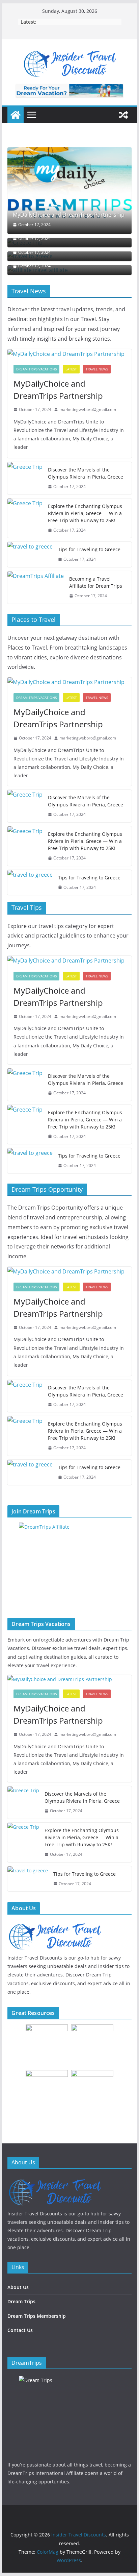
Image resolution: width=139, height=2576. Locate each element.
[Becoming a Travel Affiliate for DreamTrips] (36, 587)
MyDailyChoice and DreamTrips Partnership (69, 215)
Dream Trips (21, 2301)
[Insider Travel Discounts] (16, 115)
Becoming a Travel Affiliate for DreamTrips (96, 582)
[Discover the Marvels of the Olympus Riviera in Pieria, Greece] (25, 478)
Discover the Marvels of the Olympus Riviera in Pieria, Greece (86, 473)
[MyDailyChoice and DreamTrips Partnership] (69, 190)
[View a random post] (123, 115)
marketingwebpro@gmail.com (88, 409)
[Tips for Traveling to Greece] (30, 554)
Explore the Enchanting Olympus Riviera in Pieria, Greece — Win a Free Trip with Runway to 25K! (85, 513)
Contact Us (20, 2330)
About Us (18, 2287)
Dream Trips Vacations (36, 369)
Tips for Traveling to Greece (89, 549)
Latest (71, 369)
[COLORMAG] (55, 2180)
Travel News (97, 369)
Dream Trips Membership (37, 2316)
